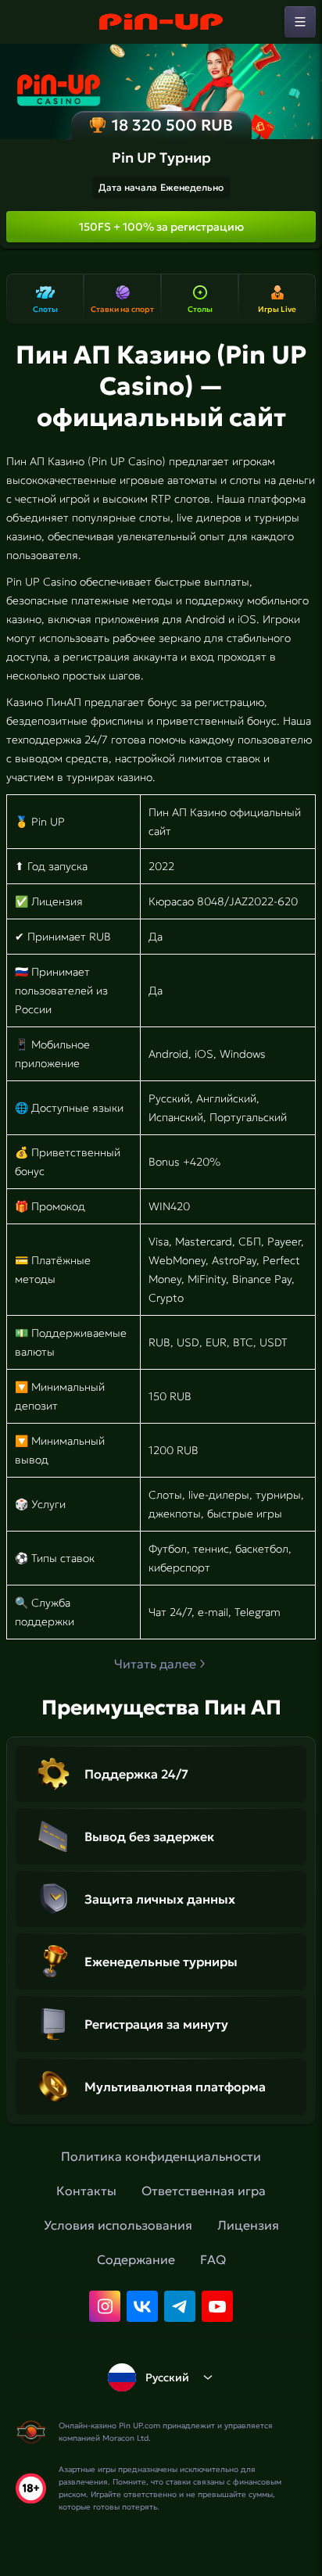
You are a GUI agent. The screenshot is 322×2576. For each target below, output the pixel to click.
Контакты (86, 2191)
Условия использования (118, 2225)
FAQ (213, 2259)
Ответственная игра (204, 2191)
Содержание (136, 2259)
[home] (161, 22)
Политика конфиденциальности (161, 2156)
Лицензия (248, 2225)
